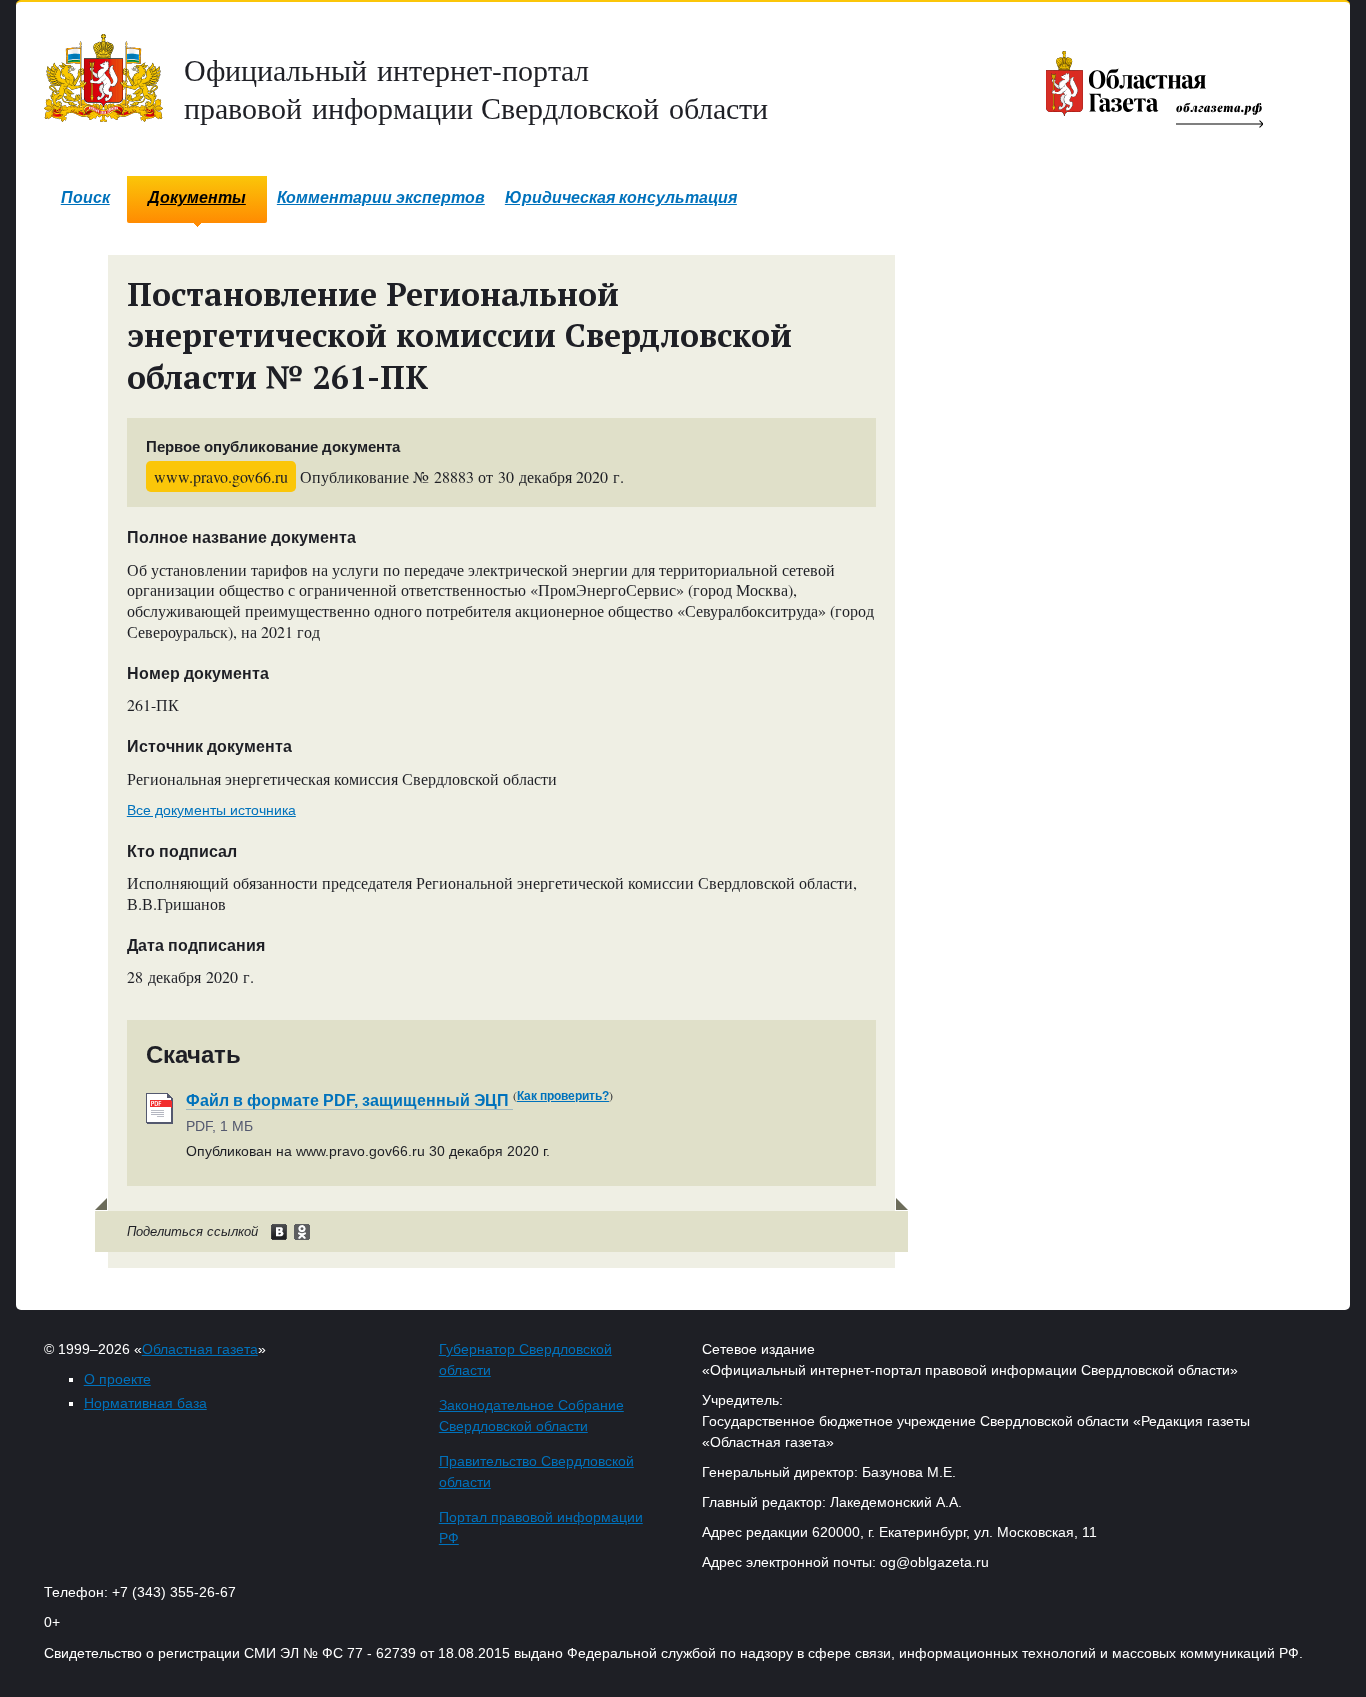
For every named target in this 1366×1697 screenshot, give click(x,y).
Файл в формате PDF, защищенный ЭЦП (349, 1100)
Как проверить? (563, 1096)
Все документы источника (211, 810)
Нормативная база (145, 1403)
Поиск (85, 197)
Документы (197, 197)
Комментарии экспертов (381, 197)
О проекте (117, 1379)
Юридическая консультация (621, 197)
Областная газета (200, 1349)
